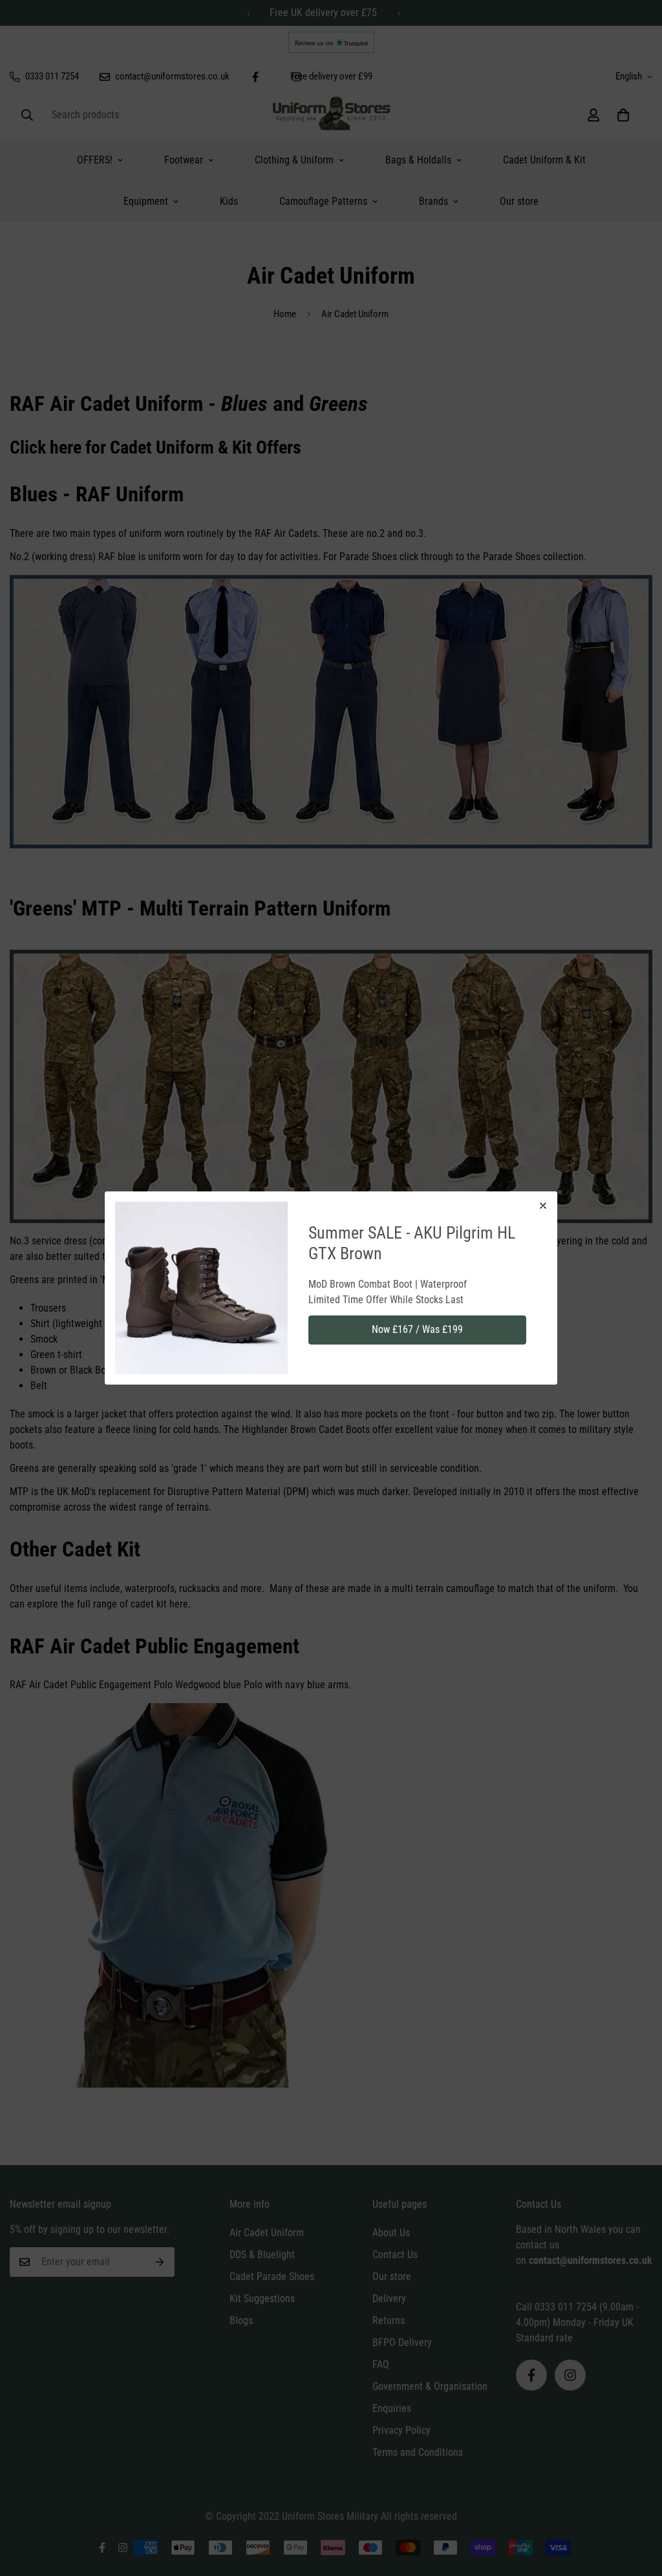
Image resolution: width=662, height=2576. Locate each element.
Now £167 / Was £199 (417, 1329)
